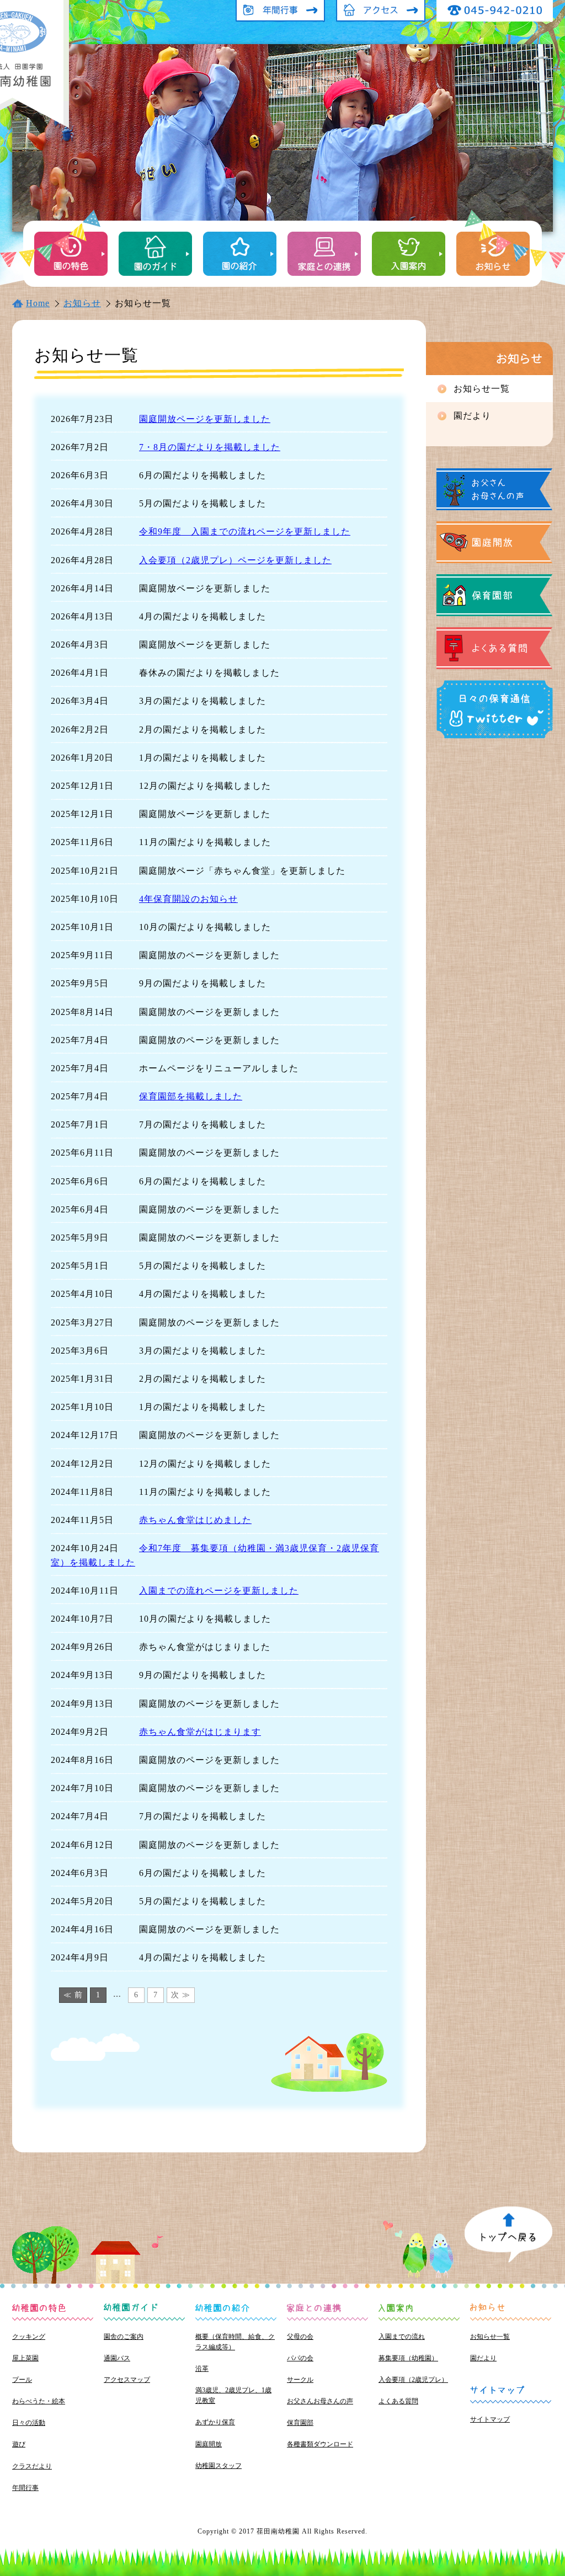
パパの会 (300, 2358)
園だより (472, 416)
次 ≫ (181, 1995)
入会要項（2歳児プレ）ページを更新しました (235, 560)
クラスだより (32, 2466)
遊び (19, 2444)
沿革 (202, 2369)
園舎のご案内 (124, 2337)
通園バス (117, 2358)
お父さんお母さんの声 (320, 2401)
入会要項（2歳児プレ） (413, 2380)
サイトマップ (490, 2419)
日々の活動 (29, 2423)
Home (38, 303)
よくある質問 (398, 2401)
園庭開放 (209, 2444)
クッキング (29, 2337)
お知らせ (82, 303)
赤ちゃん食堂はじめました (195, 1520)
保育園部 (300, 2423)
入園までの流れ (402, 2337)
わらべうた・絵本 (39, 2401)
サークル (300, 2380)
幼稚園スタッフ (218, 2466)
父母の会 (300, 2337)
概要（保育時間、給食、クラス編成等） (235, 2342)
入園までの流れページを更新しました (219, 1591)
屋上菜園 (25, 2358)
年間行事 (25, 2488)
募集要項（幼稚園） (408, 2358)
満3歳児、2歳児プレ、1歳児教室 (233, 2395)
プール (22, 2380)
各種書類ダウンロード (320, 2444)
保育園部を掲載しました (191, 1096)
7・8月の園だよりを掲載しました (210, 447)
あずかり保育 (215, 2422)
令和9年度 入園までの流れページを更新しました (245, 531)
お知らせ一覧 (490, 2337)
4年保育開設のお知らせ (188, 899)
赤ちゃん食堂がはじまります (200, 1732)
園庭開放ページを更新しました (205, 419)
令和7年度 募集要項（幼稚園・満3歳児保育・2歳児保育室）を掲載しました (215, 1555)
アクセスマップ (127, 2380)
